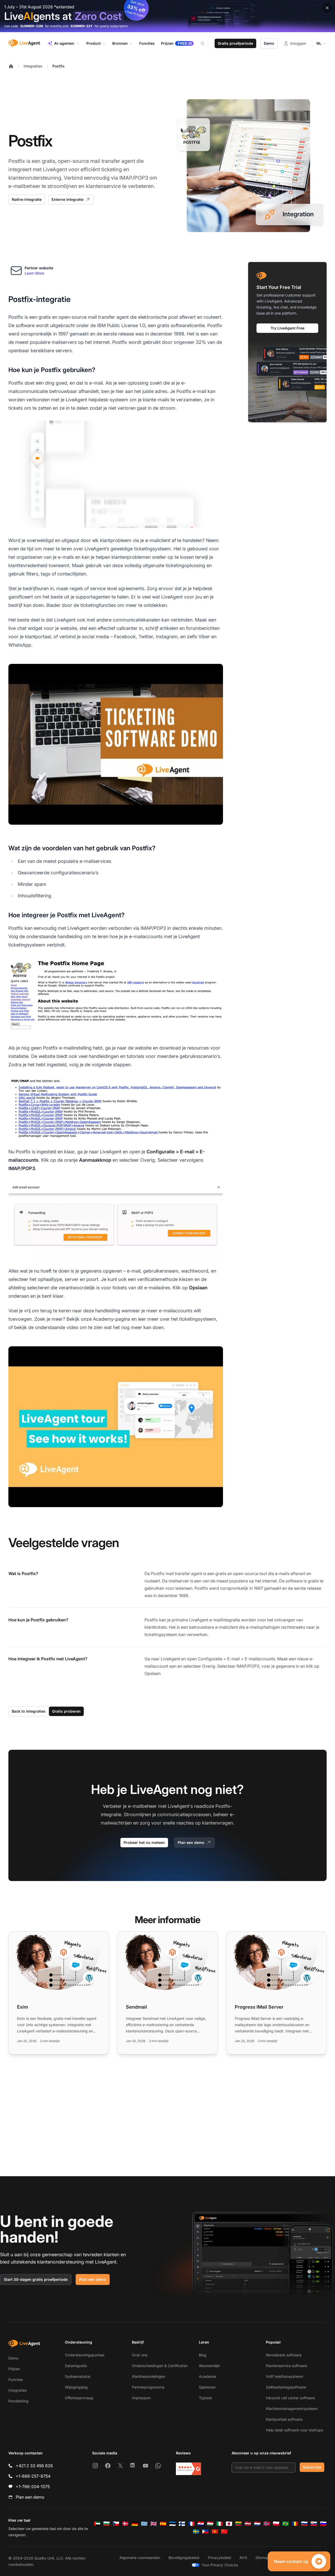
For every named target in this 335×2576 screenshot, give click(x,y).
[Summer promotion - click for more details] (167, 16)
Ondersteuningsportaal (85, 2355)
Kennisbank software (284, 2355)
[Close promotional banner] (327, 8)
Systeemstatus (78, 2376)
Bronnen (120, 43)
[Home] (11, 66)
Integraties (33, 66)
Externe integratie (68, 199)
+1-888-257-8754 (33, 2476)
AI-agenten (64, 43)
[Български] (107, 2524)
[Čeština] (116, 2524)
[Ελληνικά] (144, 2524)
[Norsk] (267, 2524)
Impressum (141, 2398)
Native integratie (27, 199)
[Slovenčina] (314, 2524)
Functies (16, 2380)
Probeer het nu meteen (144, 1842)
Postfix (58, 66)
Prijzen (14, 2369)
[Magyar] (210, 2524)
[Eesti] (172, 2524)
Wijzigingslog (76, 2387)
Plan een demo (191, 1842)
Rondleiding (18, 2401)
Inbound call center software (290, 2398)
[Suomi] (182, 2524)
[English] (154, 2524)
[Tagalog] (205, 2532)
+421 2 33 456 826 (34, 2466)
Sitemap (263, 2558)
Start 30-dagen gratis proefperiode (36, 2279)
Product (94, 43)
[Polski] (276, 2524)
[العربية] (97, 2524)
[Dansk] (125, 2524)
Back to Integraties (29, 1711)
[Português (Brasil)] (286, 2524)
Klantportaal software (284, 2419)
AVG (243, 2558)
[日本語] (229, 2524)
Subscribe (312, 2467)
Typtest (205, 2398)
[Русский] (304, 2524)
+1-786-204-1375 (33, 2487)
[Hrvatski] (201, 2524)
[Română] (295, 2524)
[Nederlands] (257, 2524)
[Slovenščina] (323, 2524)
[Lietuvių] (238, 2524)
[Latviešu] (248, 2524)
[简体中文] (224, 2532)
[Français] (191, 2524)
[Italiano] (220, 2524)
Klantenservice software (286, 2366)
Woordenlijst (209, 2366)
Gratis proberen (66, 1711)
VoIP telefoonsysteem (284, 2376)
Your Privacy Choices (220, 2565)
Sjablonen (207, 2387)
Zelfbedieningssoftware (286, 2387)
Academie (208, 2376)
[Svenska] (196, 2532)
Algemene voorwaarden (140, 2558)
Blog (203, 2355)
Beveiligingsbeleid (184, 2558)
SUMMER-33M (32, 26)
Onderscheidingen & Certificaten (160, 2366)
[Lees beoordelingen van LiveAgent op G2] (188, 2469)
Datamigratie (76, 2366)
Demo (269, 43)
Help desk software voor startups (294, 2430)
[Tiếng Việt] (215, 2532)
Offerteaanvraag (79, 2398)
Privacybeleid (219, 2558)
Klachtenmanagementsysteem (292, 2409)
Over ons (140, 2355)
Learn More (34, 273)
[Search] (206, 43)
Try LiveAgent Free (287, 328)
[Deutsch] (135, 2524)
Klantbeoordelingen (149, 2376)
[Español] (163, 2524)
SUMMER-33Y (82, 26)
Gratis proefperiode (235, 43)
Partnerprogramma (148, 2387)
